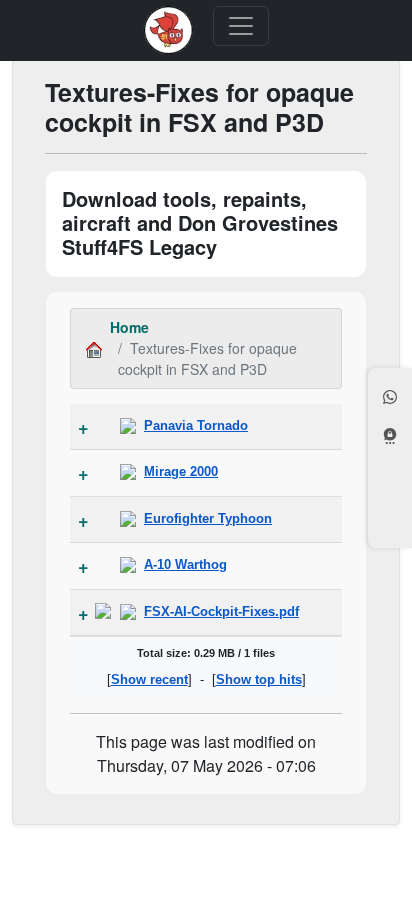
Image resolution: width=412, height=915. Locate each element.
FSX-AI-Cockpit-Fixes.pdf (221, 611)
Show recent (149, 679)
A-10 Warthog (185, 564)
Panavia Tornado (196, 425)
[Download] (103, 612)
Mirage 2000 (181, 471)
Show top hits (259, 679)
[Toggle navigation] (241, 26)
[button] (390, 399)
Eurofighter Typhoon (208, 518)
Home (129, 327)
